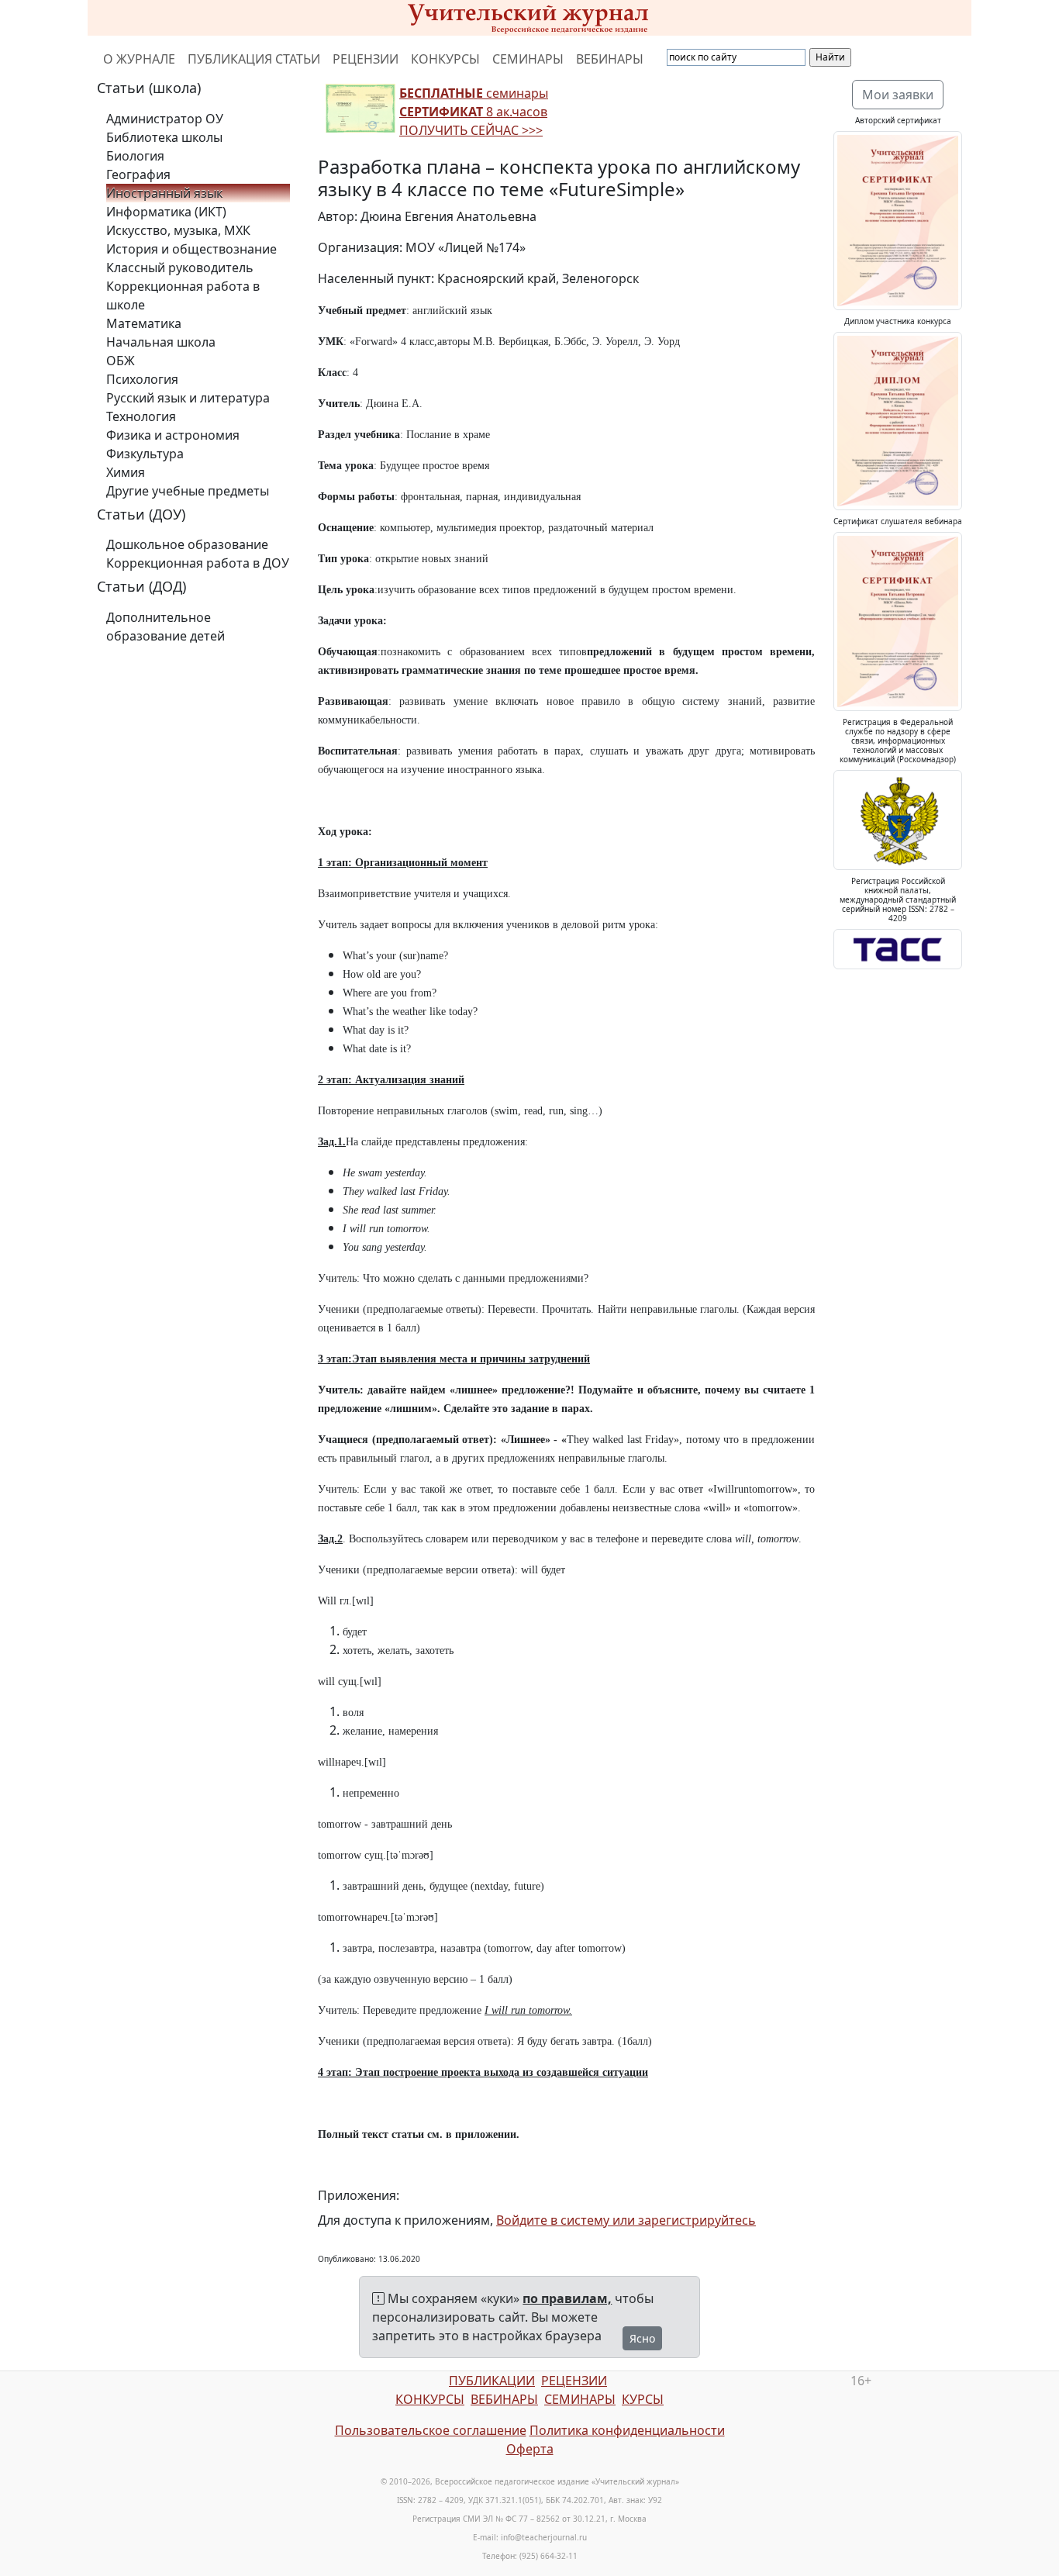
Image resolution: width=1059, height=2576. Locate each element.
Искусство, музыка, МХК (178, 230)
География (138, 174)
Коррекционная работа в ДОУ (198, 563)
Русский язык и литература (188, 398)
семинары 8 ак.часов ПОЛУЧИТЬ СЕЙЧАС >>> (474, 112)
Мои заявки (898, 95)
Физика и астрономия (173, 435)
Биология (135, 156)
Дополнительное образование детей (166, 627)
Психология (142, 379)
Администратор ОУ (165, 119)
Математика (144, 323)
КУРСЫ (643, 2399)
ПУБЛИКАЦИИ (492, 2381)
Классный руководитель (180, 268)
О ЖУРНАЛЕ (139, 59)
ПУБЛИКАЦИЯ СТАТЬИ (254, 59)
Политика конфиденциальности (627, 2430)
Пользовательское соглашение (431, 2430)
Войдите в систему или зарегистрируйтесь (626, 2220)
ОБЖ (121, 361)
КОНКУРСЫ (445, 59)
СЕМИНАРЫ (528, 59)
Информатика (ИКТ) (166, 212)
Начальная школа (161, 342)
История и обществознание (191, 249)
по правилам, (567, 2298)
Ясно (642, 2338)
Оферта (530, 2449)
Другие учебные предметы (188, 491)
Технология (141, 416)
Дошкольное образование (187, 544)
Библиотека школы (164, 137)
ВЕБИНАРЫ (610, 59)
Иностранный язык (164, 193)
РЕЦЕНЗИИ (366, 59)
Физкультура (145, 454)
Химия (126, 472)
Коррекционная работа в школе (183, 295)
